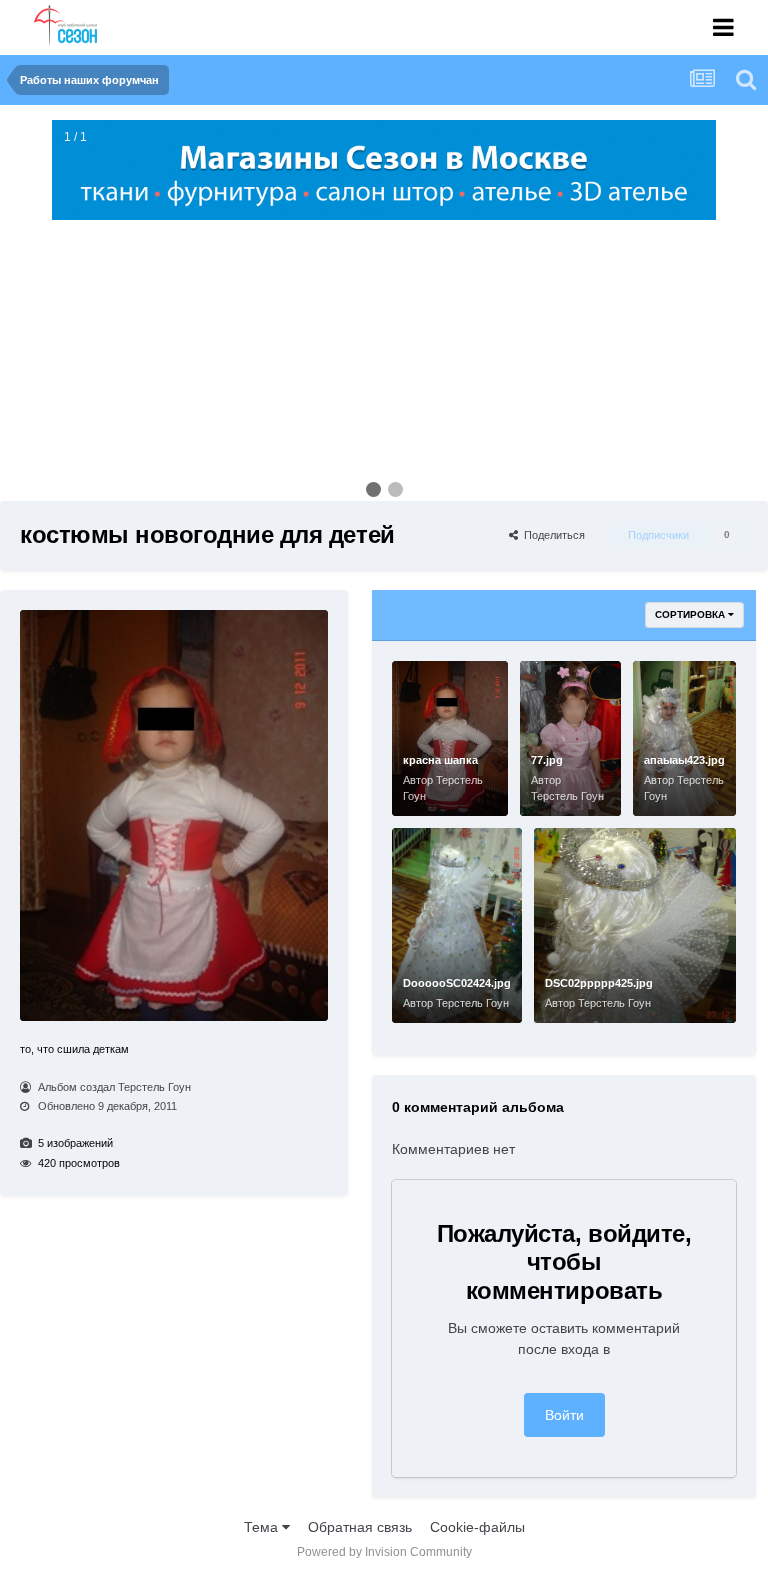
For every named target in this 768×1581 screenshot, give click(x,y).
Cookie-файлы (477, 1527)
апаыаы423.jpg (684, 760)
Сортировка (691, 614)
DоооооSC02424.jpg (457, 983)
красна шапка (440, 760)
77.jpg (547, 760)
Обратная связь (360, 1527)
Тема (263, 1527)
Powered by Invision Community (384, 1552)
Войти (564, 1415)
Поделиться (551, 535)
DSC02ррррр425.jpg (599, 983)
